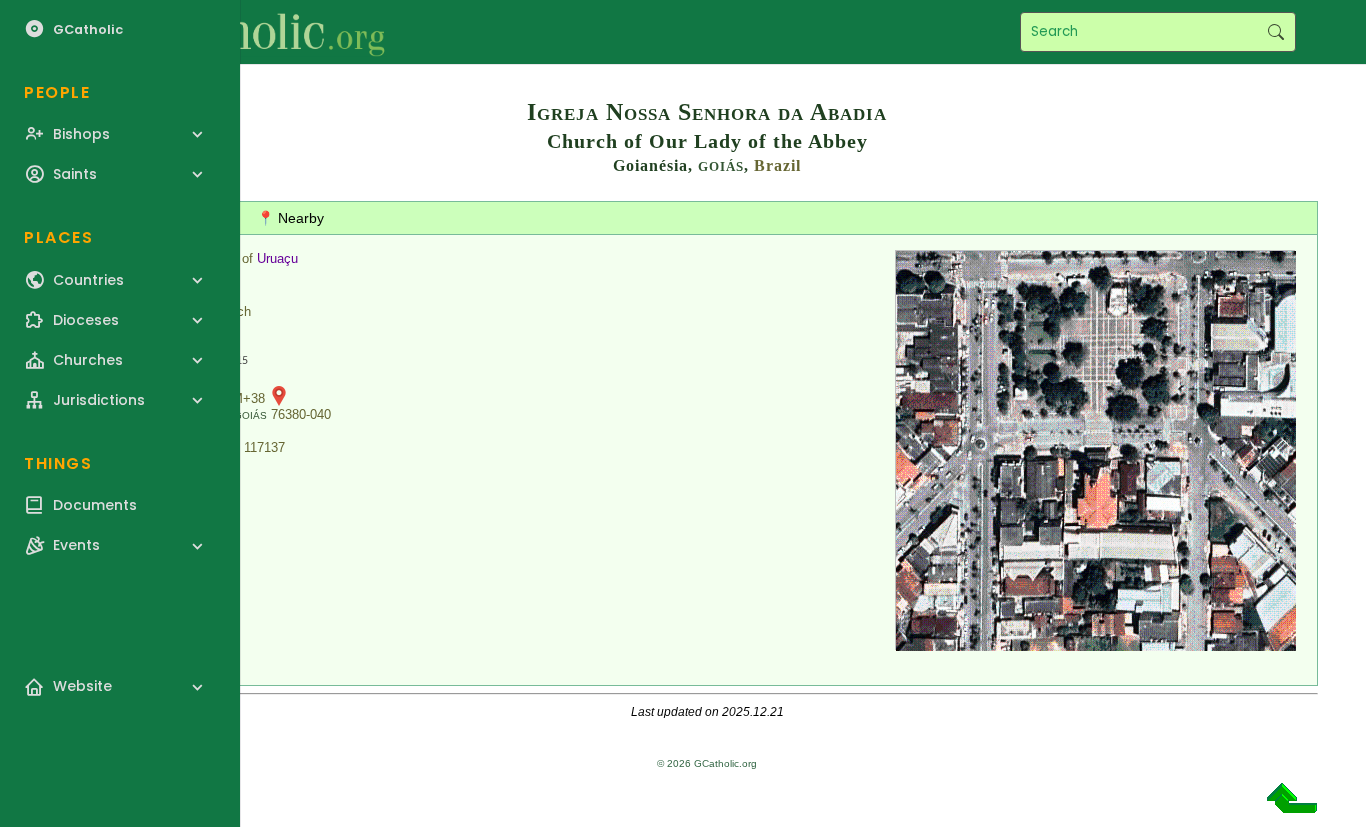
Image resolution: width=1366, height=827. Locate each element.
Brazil (777, 165)
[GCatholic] (246, 32)
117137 (264, 447)
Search (1275, 32)
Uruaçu (277, 258)
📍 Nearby (290, 218)
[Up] (1292, 805)
